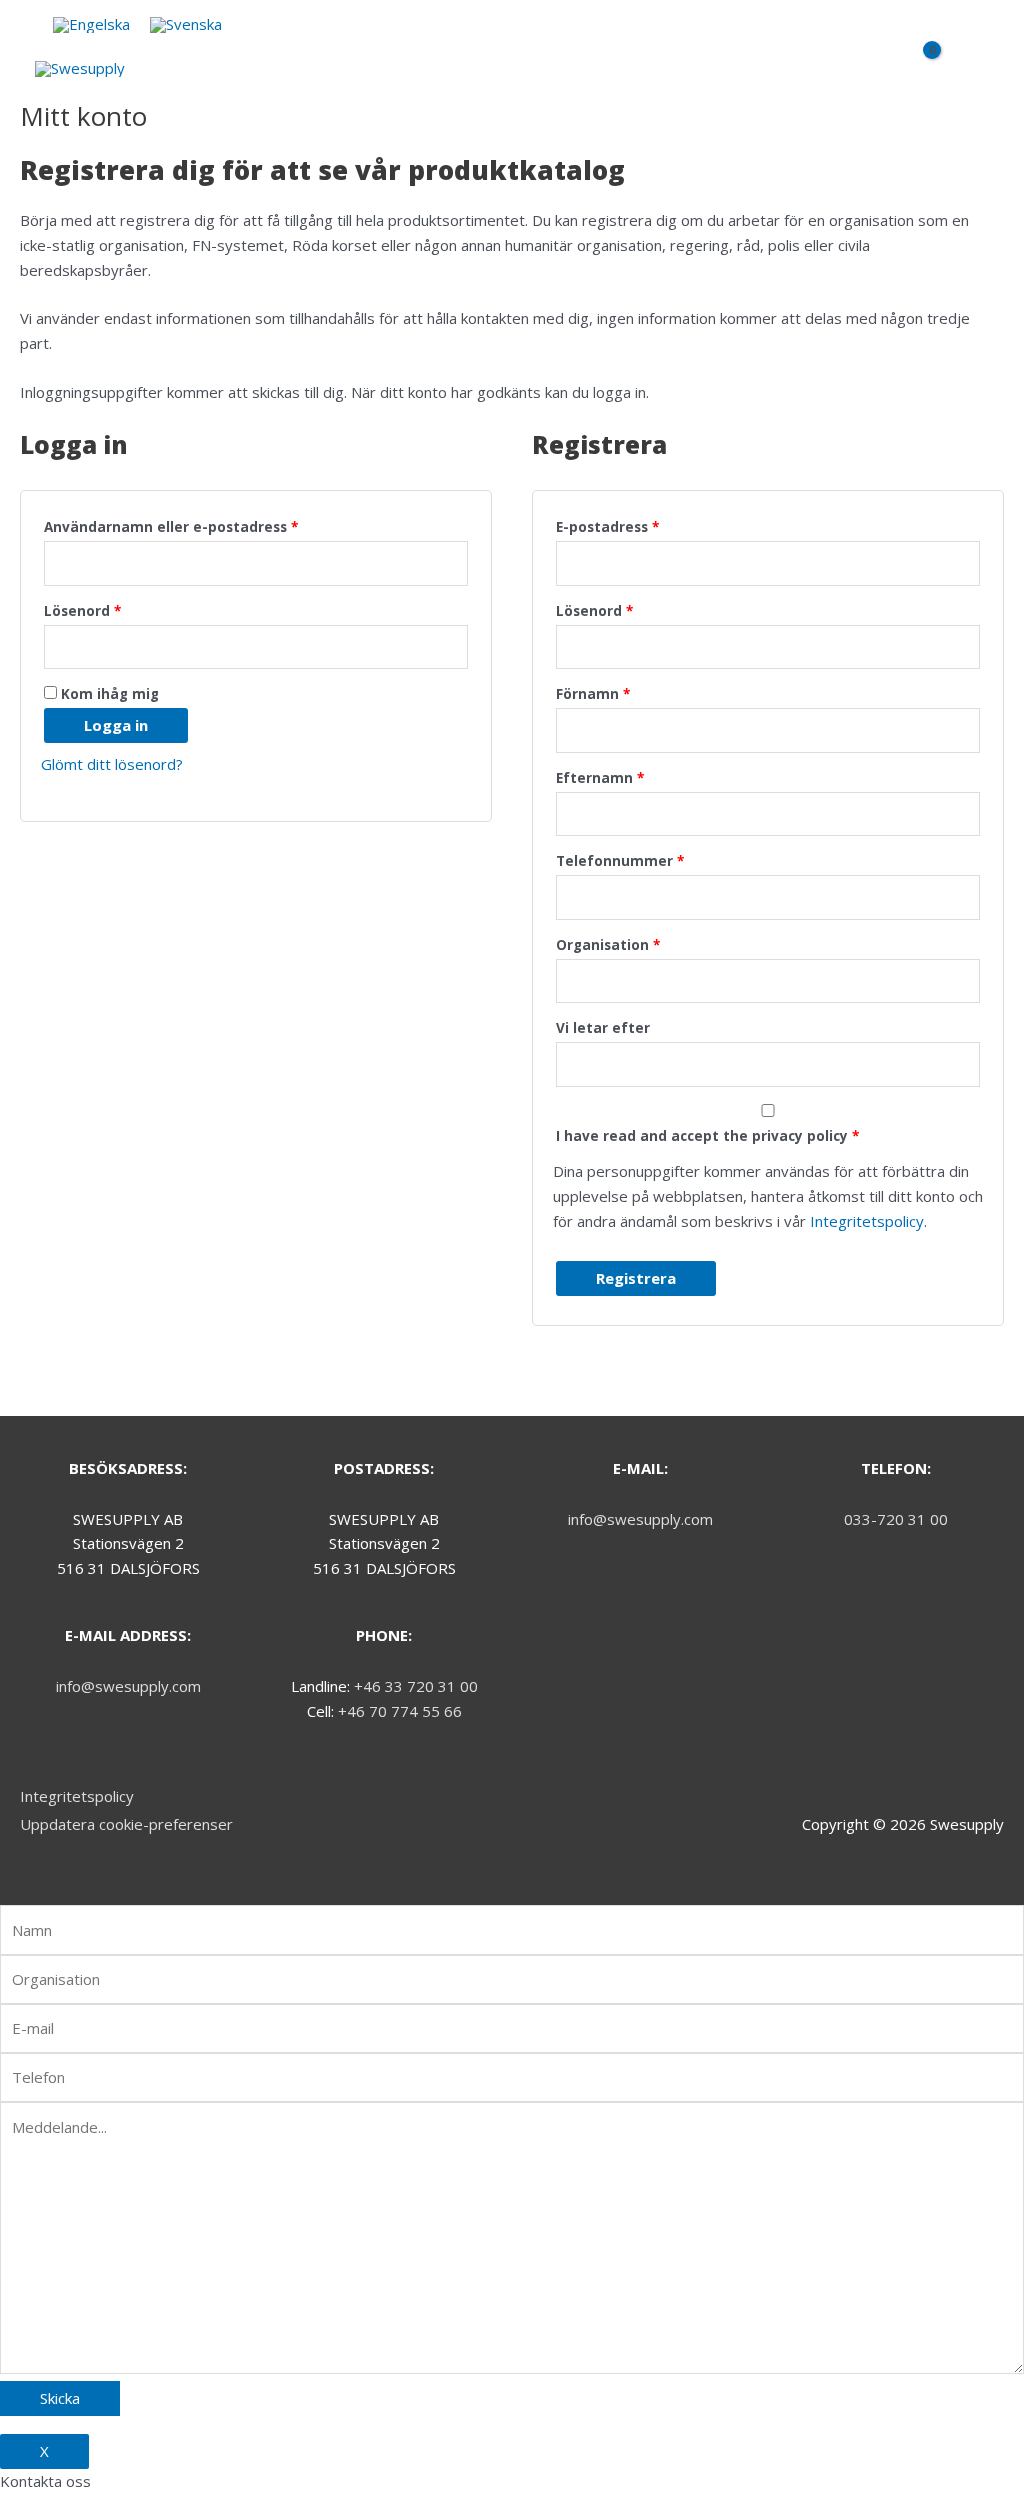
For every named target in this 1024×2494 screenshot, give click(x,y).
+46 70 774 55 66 (400, 1711)
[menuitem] (91, 25)
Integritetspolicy (867, 1221)
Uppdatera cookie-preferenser (126, 1824)
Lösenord (82, 611)
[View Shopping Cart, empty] (923, 74)
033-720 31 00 (896, 1519)
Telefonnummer (620, 861)
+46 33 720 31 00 (416, 1686)
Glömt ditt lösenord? (112, 764)
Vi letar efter (603, 1028)
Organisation (608, 945)
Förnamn (593, 694)
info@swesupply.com (128, 1686)
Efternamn (600, 778)
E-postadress (607, 527)
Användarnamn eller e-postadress (171, 527)
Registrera (636, 1278)
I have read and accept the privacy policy (707, 1136)
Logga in (116, 725)
